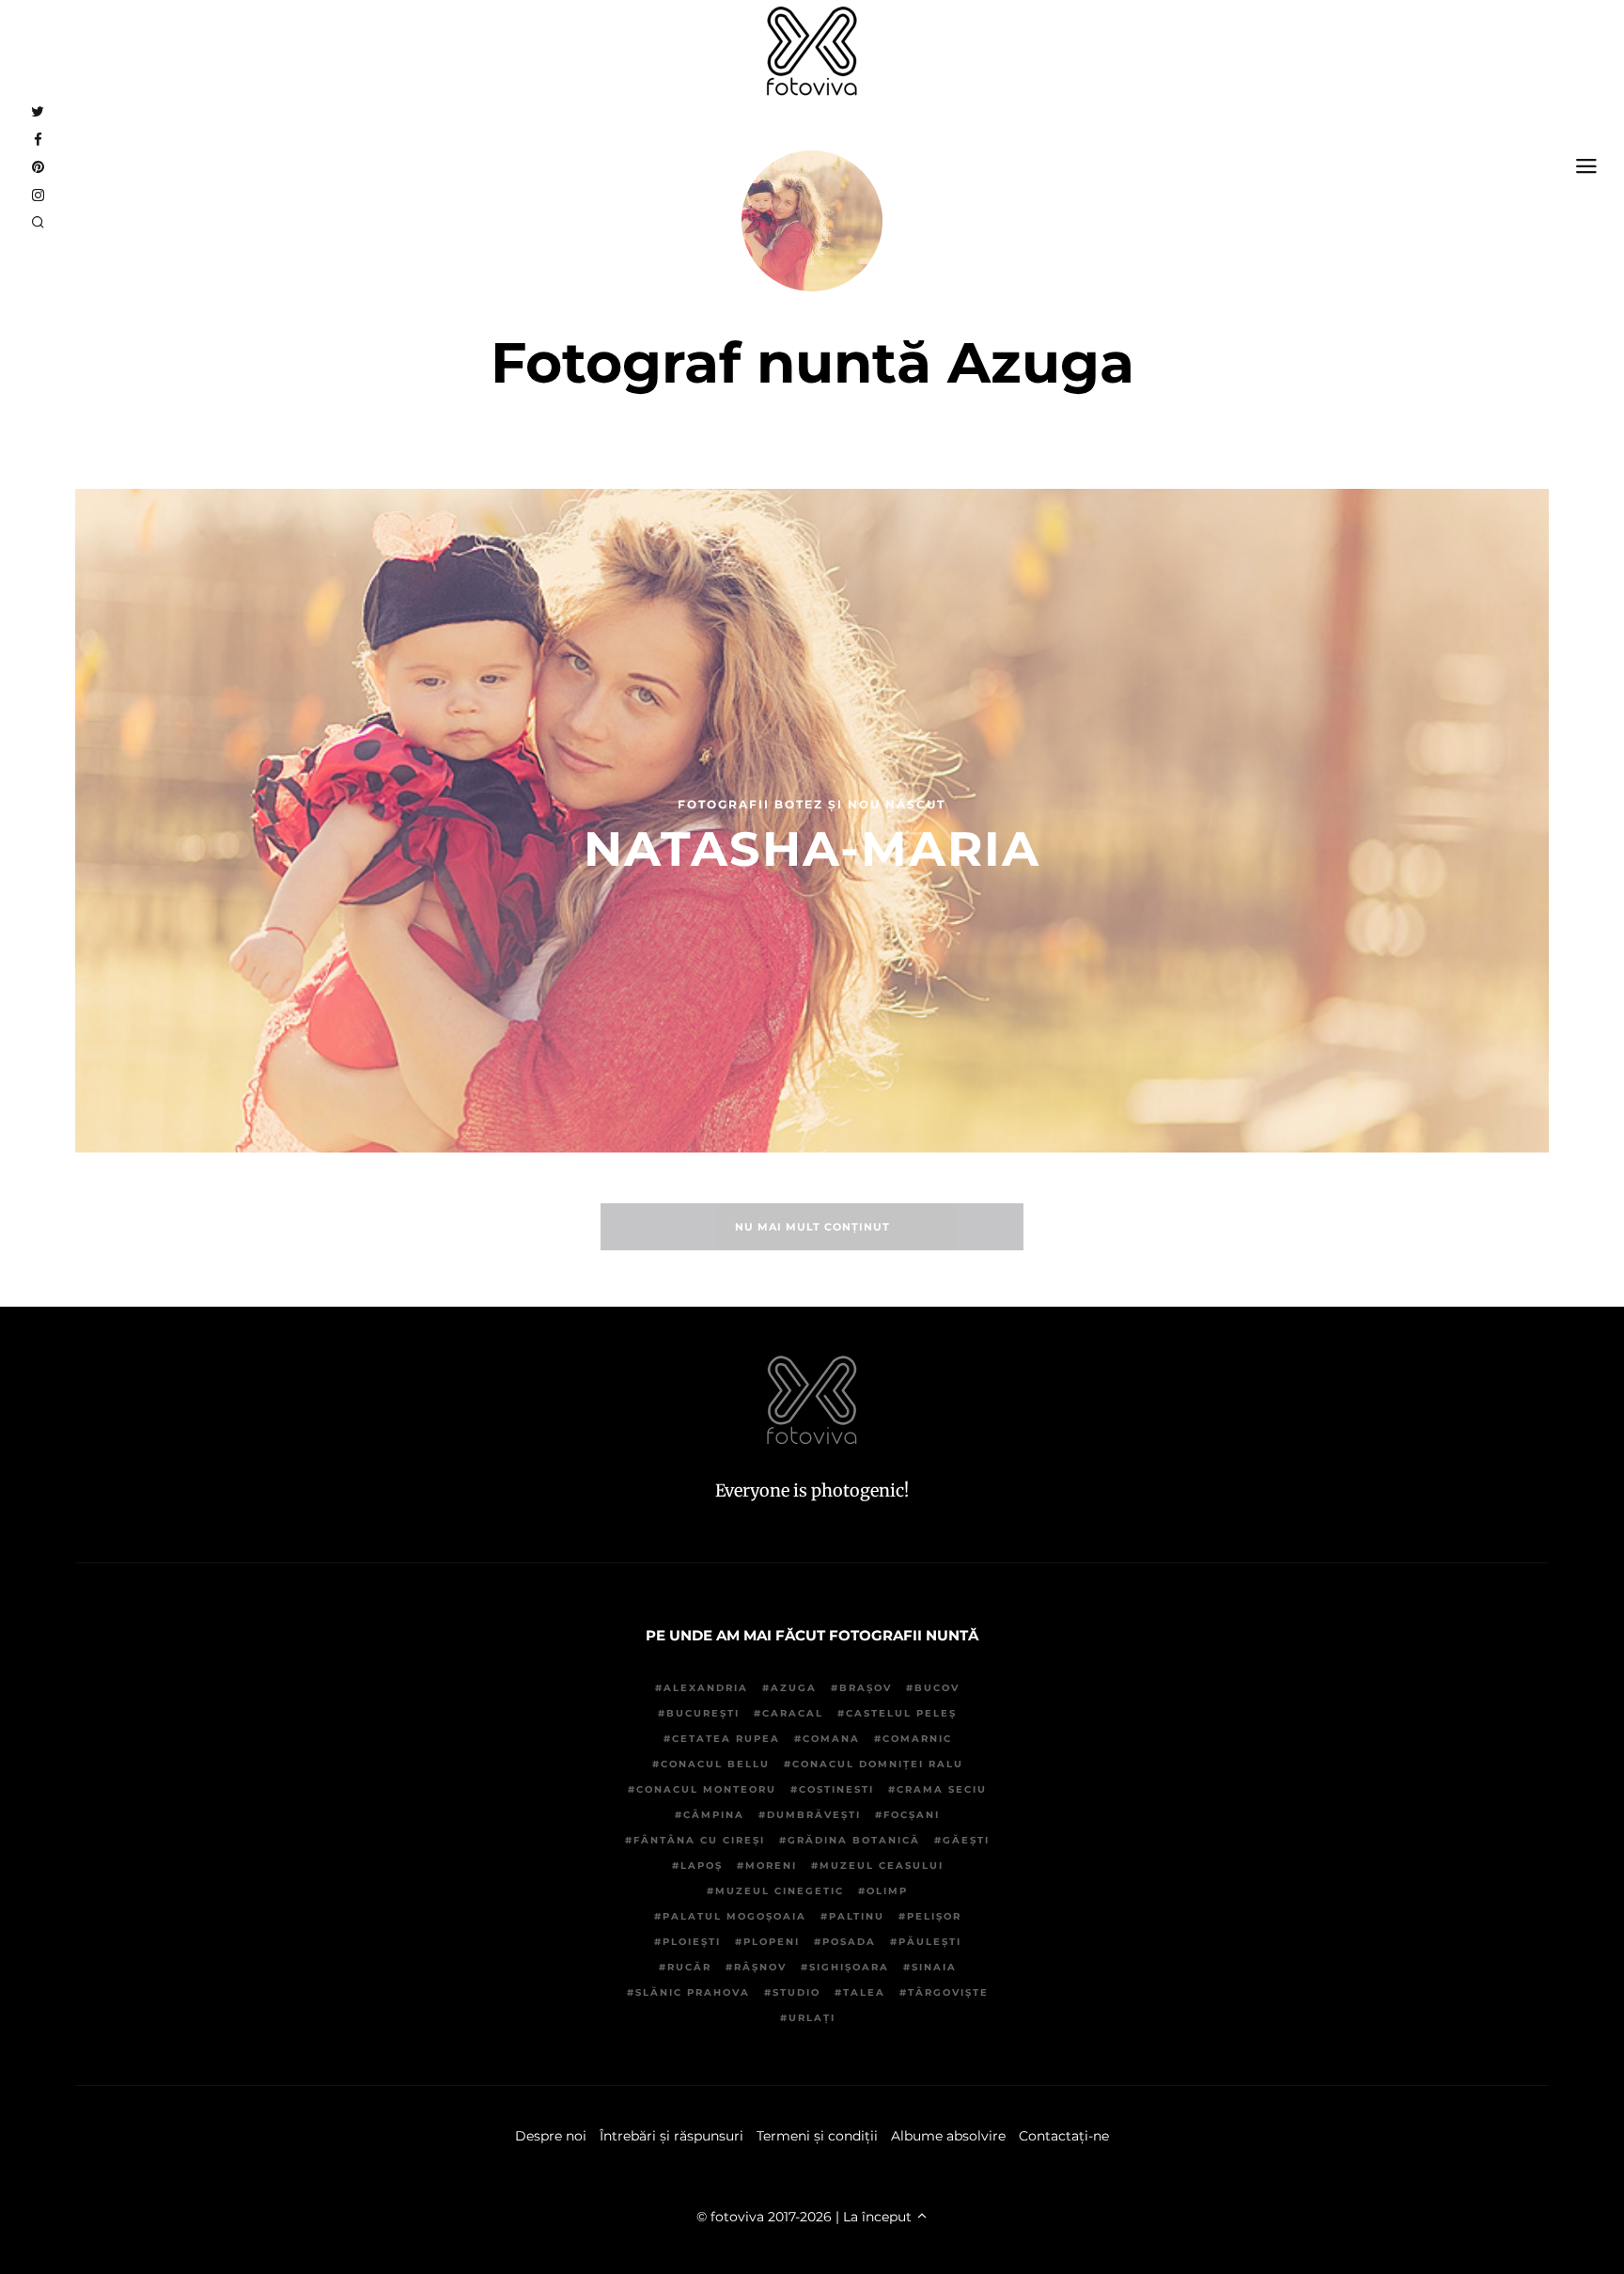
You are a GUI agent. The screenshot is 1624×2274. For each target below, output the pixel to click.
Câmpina (714, 1815)
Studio (796, 1992)
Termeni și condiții (817, 2136)
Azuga (794, 1688)
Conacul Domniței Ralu (878, 1764)
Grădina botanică (854, 1840)
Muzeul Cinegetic (780, 1891)
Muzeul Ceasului (882, 1866)
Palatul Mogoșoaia (734, 1916)
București (703, 1713)
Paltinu (857, 1916)
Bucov (937, 1688)
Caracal (793, 1713)
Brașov (866, 1688)
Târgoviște (948, 1992)
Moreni (771, 1866)
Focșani (912, 1815)
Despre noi (551, 2136)
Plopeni (772, 1942)
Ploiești (692, 1942)
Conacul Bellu (715, 1764)
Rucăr (689, 1967)
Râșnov (760, 1967)
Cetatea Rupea (726, 1739)
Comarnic (917, 1739)
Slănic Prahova (693, 1992)
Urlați (812, 2018)
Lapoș (702, 1866)
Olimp (887, 1891)
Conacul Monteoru (706, 1789)
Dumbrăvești (814, 1815)
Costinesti (836, 1789)
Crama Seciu (942, 1789)
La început (879, 2217)
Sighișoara (849, 1967)
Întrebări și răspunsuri (671, 2136)
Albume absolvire (948, 2136)
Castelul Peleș (901, 1713)
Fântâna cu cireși (699, 1840)
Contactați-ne (1064, 2136)
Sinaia (934, 1967)
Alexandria (706, 1688)
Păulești (930, 1942)
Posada (849, 1942)
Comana (831, 1739)
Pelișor (934, 1916)
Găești (966, 1840)
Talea (864, 1992)
